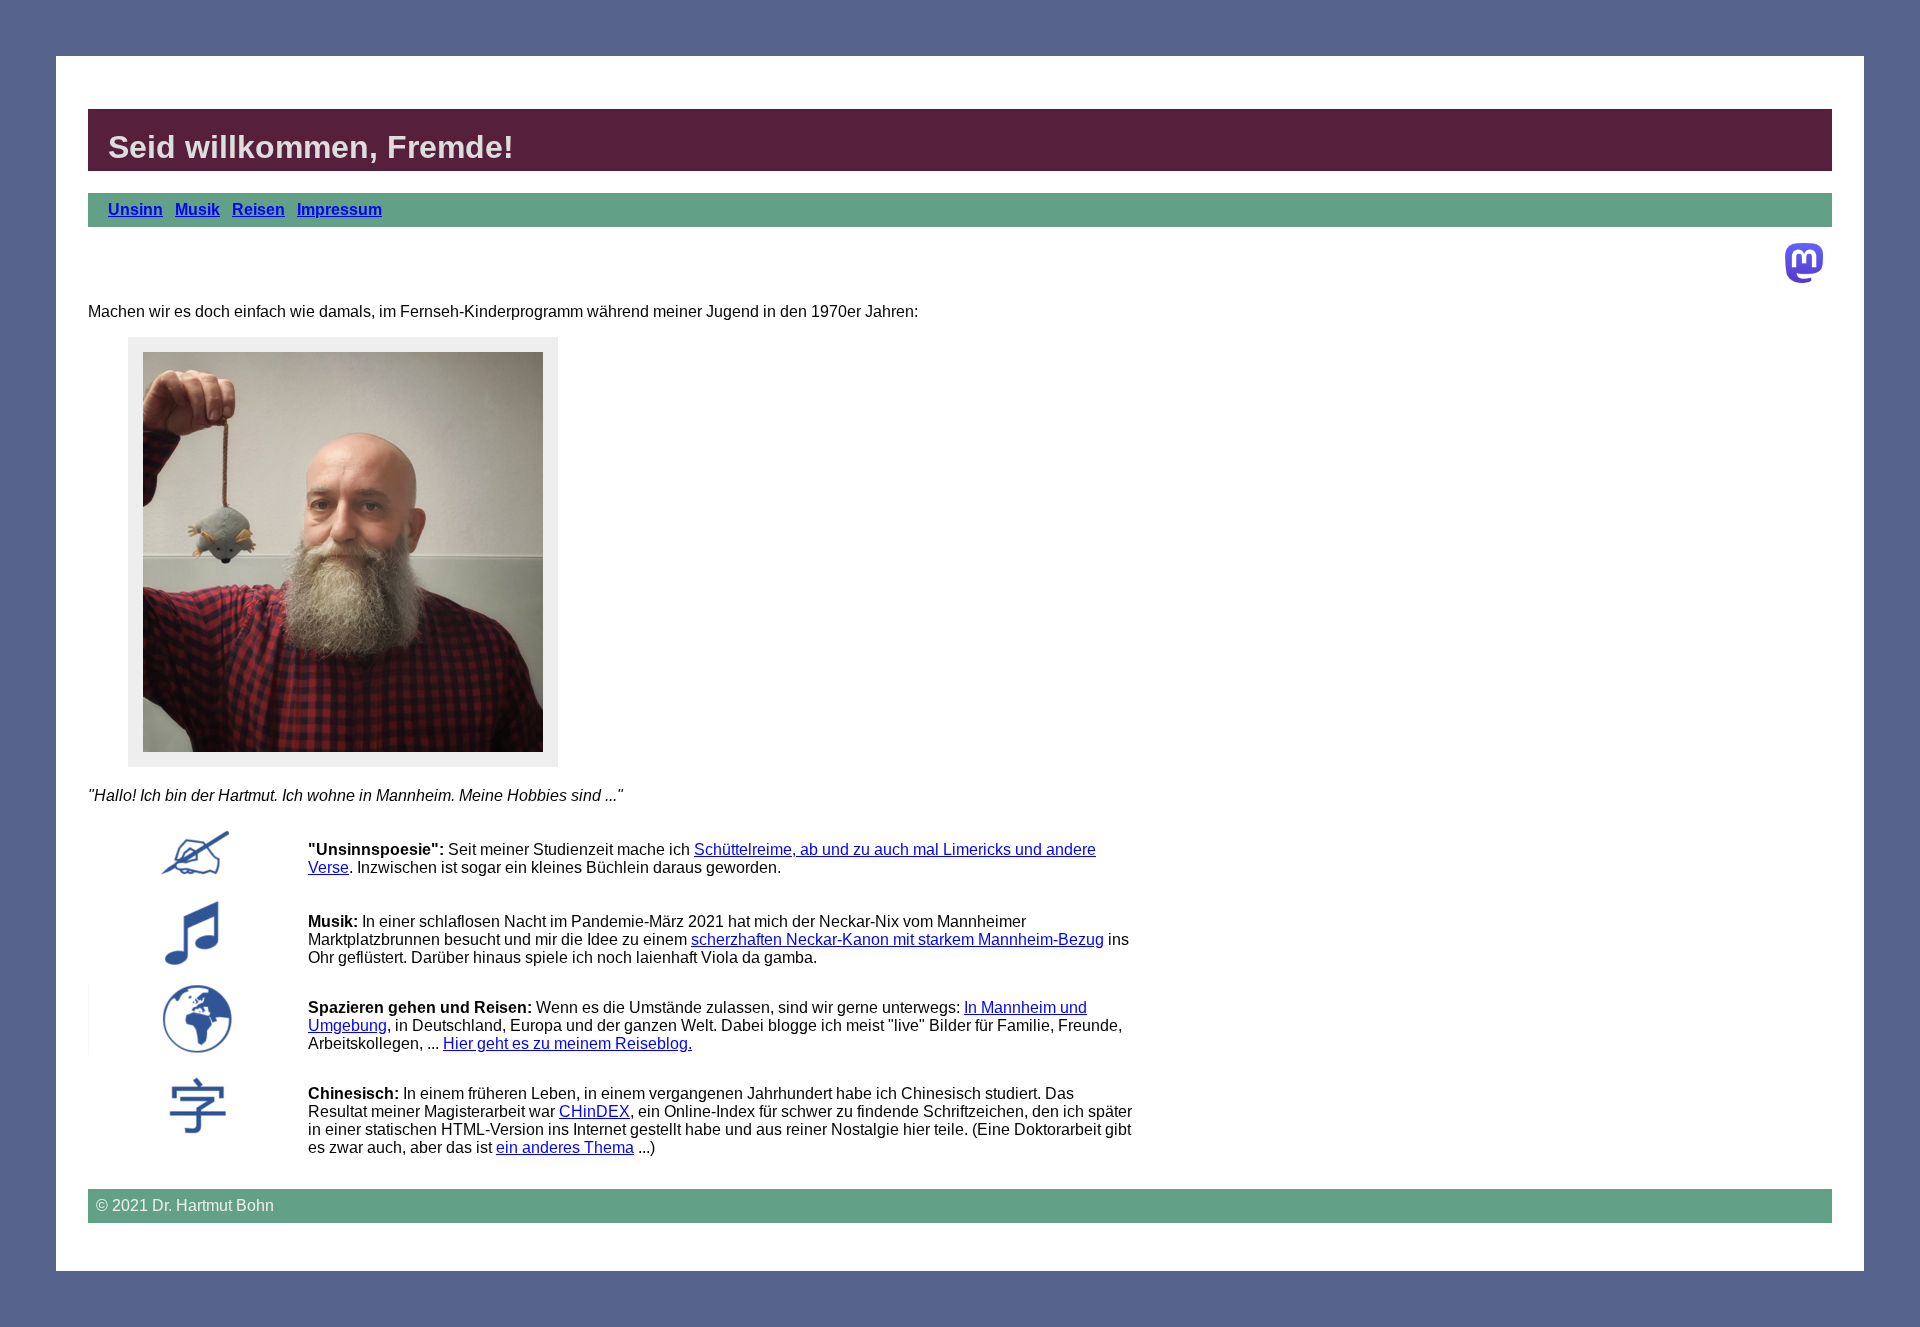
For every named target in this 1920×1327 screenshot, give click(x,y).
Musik (197, 209)
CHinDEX (594, 1111)
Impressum (339, 209)
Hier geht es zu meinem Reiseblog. (567, 1043)
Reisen (258, 209)
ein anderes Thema (565, 1147)
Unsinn (135, 209)
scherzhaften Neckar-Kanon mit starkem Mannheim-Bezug (897, 939)
